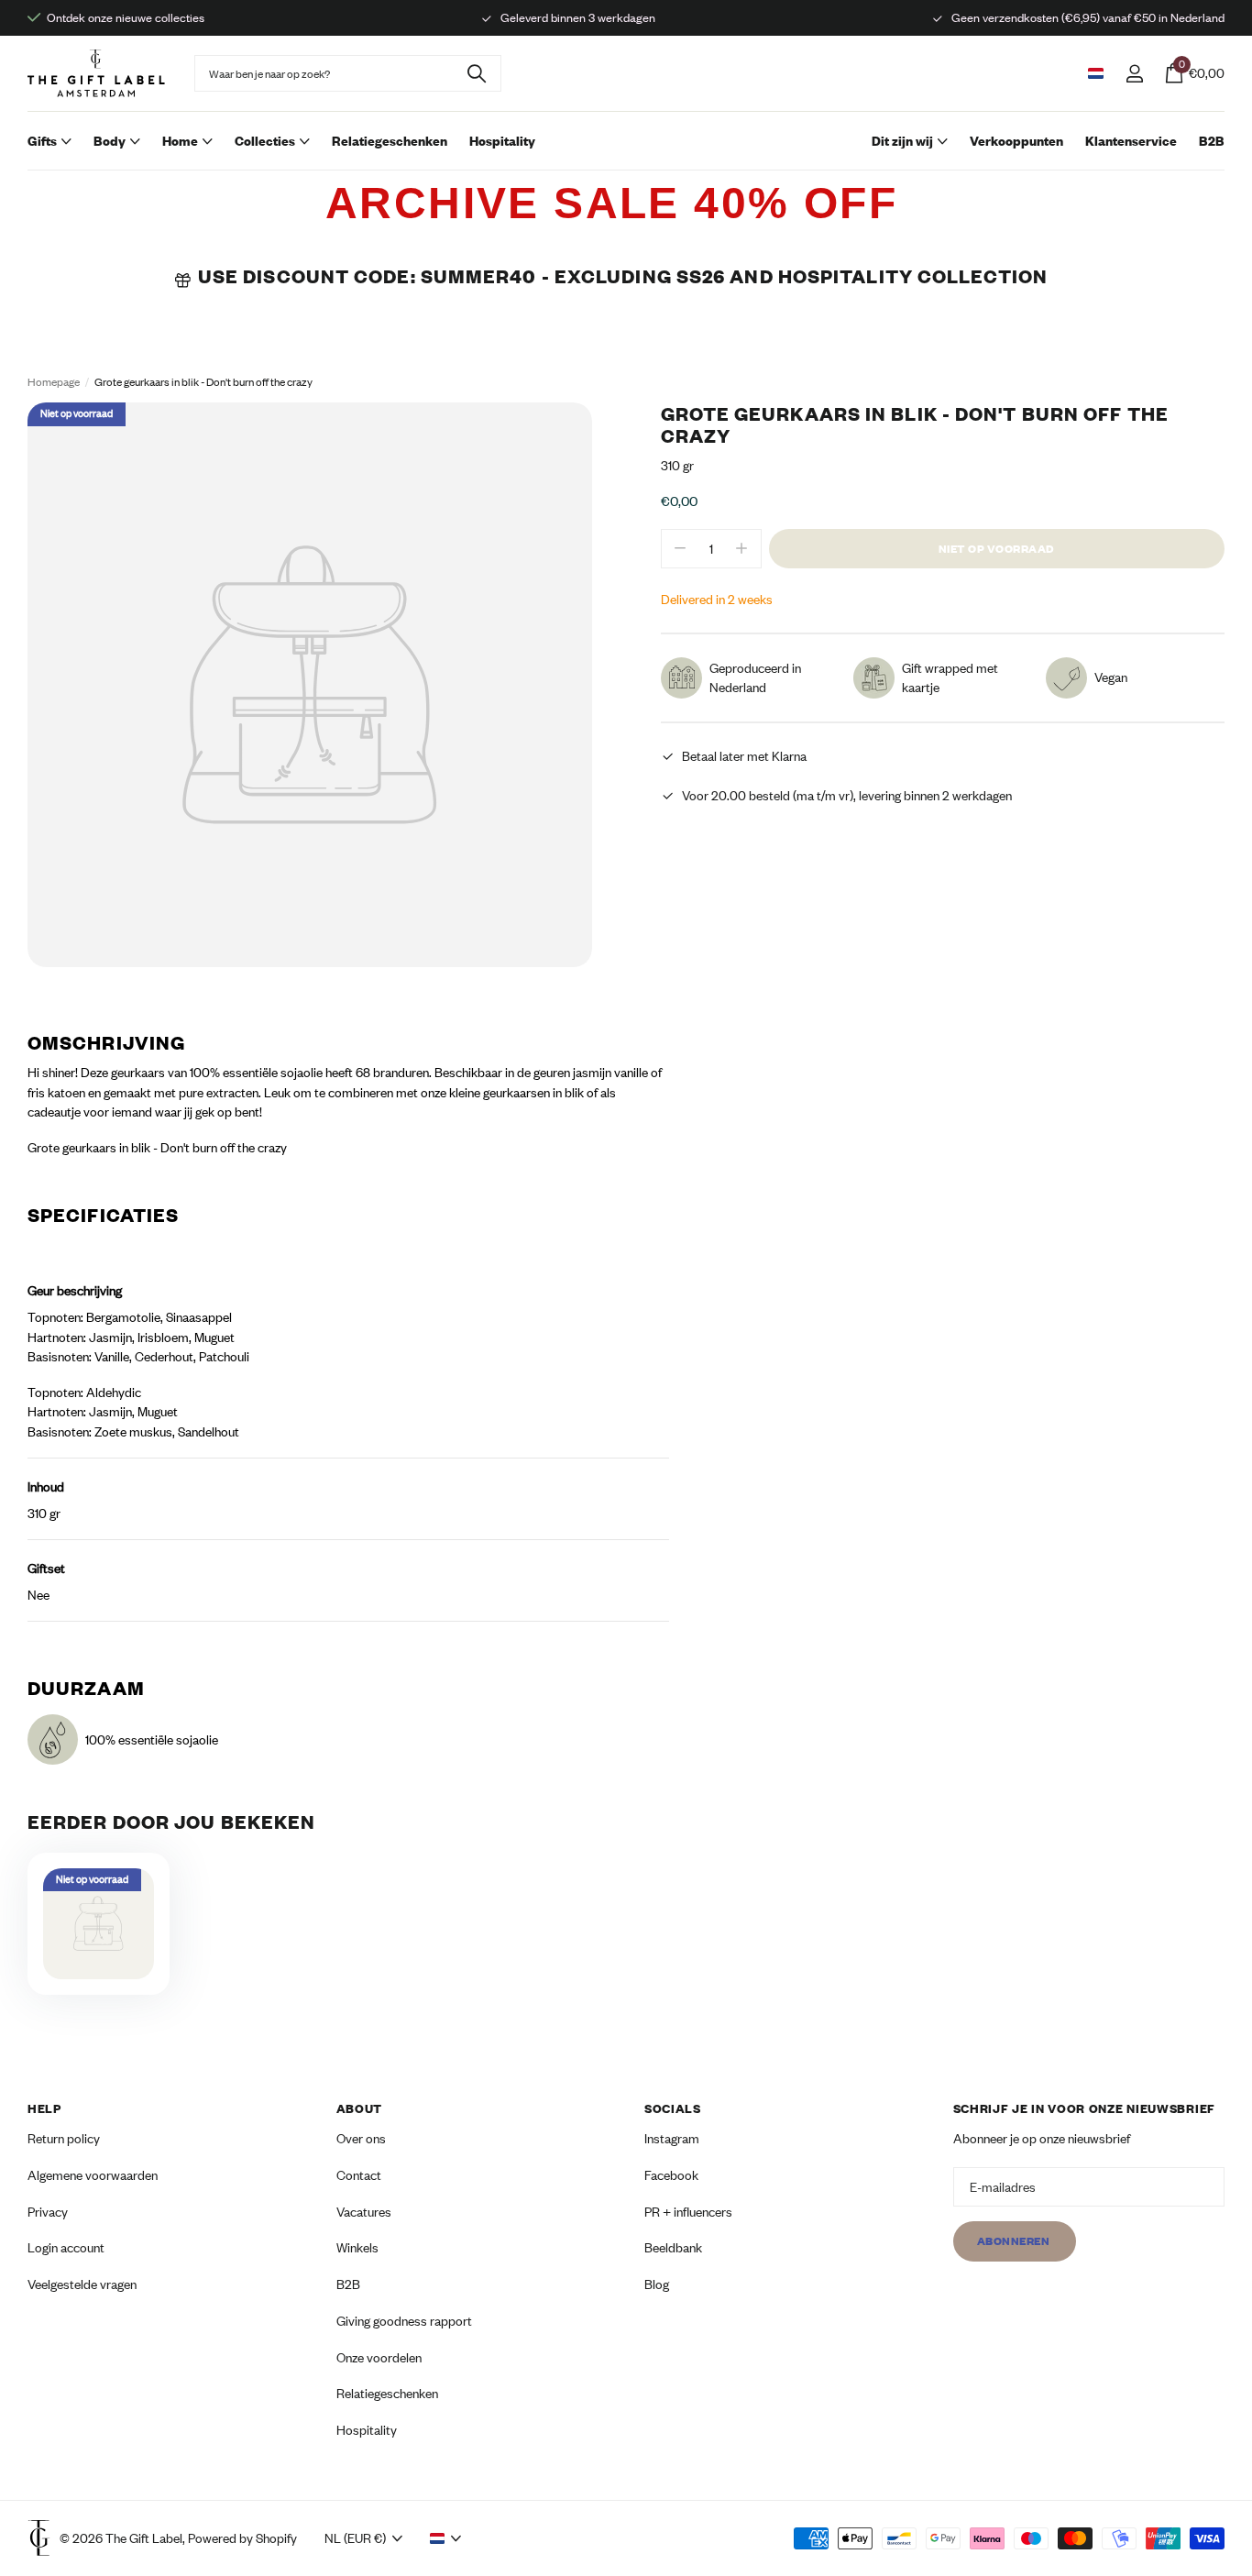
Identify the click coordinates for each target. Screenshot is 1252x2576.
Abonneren (1015, 2241)
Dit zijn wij (902, 141)
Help (44, 2108)
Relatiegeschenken (390, 141)
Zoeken (476, 73)
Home (180, 141)
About (360, 2108)
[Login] (1134, 74)
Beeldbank (673, 2247)
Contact (359, 2175)
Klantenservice (1131, 141)
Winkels (357, 2247)
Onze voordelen (379, 2356)
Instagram (672, 2138)
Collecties (265, 141)
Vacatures (364, 2211)
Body (110, 141)
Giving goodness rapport (404, 2320)
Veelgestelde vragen (82, 2284)
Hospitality (502, 141)
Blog (657, 2284)
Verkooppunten (1016, 141)
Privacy (48, 2211)
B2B (1212, 141)
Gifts (42, 141)
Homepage (54, 382)
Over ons (361, 2138)
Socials (673, 2108)
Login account (66, 2247)
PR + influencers (688, 2211)
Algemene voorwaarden (93, 2175)
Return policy (64, 2138)
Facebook (671, 2175)
